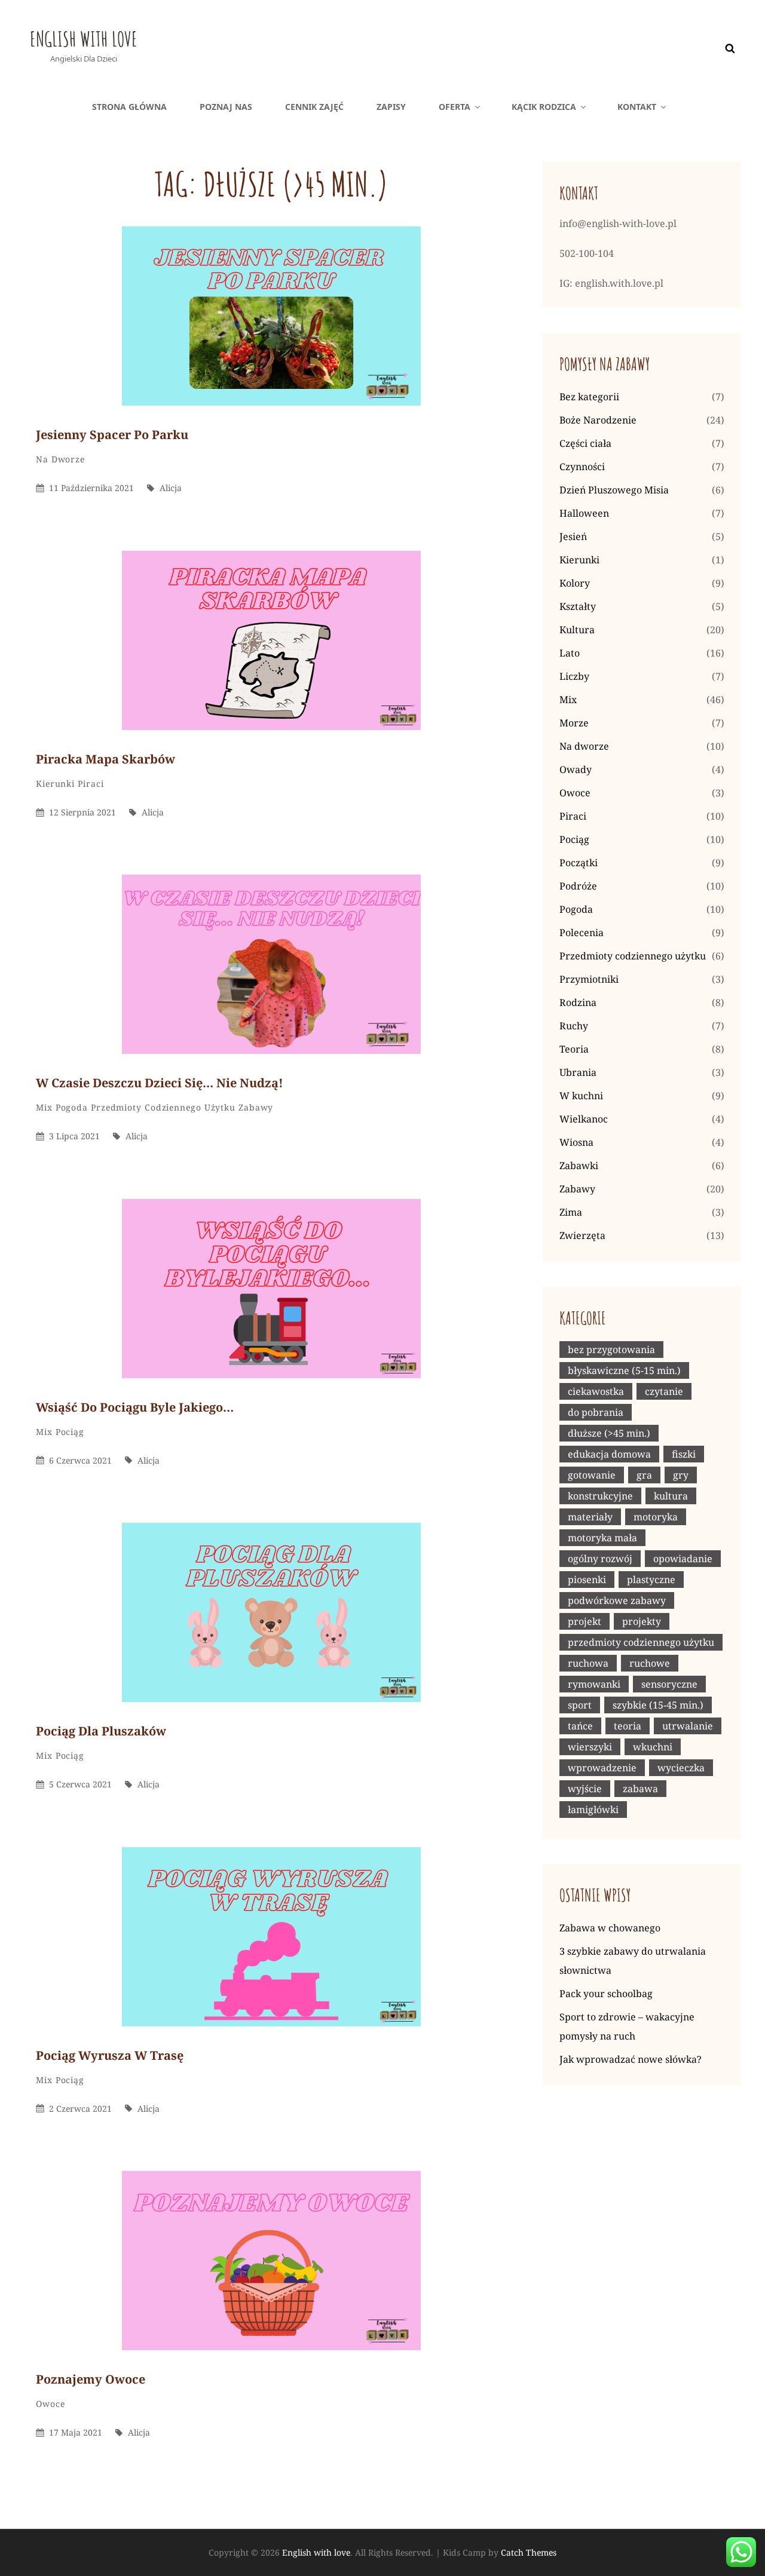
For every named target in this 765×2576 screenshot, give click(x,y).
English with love (84, 39)
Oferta (455, 107)
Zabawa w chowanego (610, 1928)
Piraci (91, 783)
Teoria (574, 1049)
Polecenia (582, 933)
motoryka (656, 1517)
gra (644, 1475)
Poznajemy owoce (91, 2379)
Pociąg (70, 1432)
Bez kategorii (589, 397)
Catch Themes (529, 2552)
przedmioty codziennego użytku (641, 1642)
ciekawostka (596, 1391)
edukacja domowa (609, 1454)
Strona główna (129, 107)
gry (681, 1475)
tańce (580, 1726)
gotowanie (592, 1475)
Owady (576, 769)
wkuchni (653, 1747)
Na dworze (60, 459)
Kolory (575, 583)
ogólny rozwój (600, 1559)
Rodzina (578, 1002)
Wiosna (576, 1142)
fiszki (684, 1454)
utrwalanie (688, 1726)
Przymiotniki (589, 979)
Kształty (578, 606)
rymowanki (594, 1684)
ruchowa (588, 1663)
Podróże (578, 886)
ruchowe (650, 1663)
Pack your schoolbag (606, 1994)
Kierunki (55, 783)
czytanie (664, 1391)
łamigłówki (593, 1810)
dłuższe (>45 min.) (609, 1433)
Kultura (577, 630)
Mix (44, 1107)
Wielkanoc (584, 1119)
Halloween (584, 513)
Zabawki (579, 1166)
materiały (590, 1517)
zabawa (640, 1789)
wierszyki (590, 1747)
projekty (642, 1621)
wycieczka (681, 1768)
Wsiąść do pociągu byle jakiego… (135, 1407)
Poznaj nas (226, 107)
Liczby (574, 676)
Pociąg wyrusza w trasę (110, 2055)
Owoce (51, 2404)
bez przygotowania (611, 1350)
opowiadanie (683, 1559)
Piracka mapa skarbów (105, 759)
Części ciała (585, 443)
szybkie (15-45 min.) (658, 1705)
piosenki (587, 1580)
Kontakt (637, 107)
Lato (570, 653)
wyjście (585, 1789)
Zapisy (391, 107)
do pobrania (596, 1412)
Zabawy (256, 1107)
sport (580, 1705)
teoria (628, 1726)
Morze (574, 723)
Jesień (573, 536)
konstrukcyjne (600, 1496)
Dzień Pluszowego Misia (614, 490)
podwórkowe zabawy (617, 1600)
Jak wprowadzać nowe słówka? (631, 2059)
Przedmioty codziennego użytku (163, 1107)
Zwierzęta (582, 1235)
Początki (579, 863)
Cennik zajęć (314, 107)
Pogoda (72, 1107)
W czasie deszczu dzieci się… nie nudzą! (160, 1083)
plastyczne (651, 1580)
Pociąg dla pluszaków (101, 1731)
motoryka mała (602, 1538)
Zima (571, 1212)
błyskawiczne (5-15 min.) (624, 1370)
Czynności (582, 467)
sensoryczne (669, 1684)
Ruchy (574, 1026)
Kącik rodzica (544, 107)
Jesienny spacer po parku (112, 435)
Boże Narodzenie (598, 420)
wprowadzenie (602, 1768)
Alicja (171, 488)
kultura (671, 1496)
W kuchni (581, 1096)
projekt (585, 1621)
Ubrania (578, 1072)
